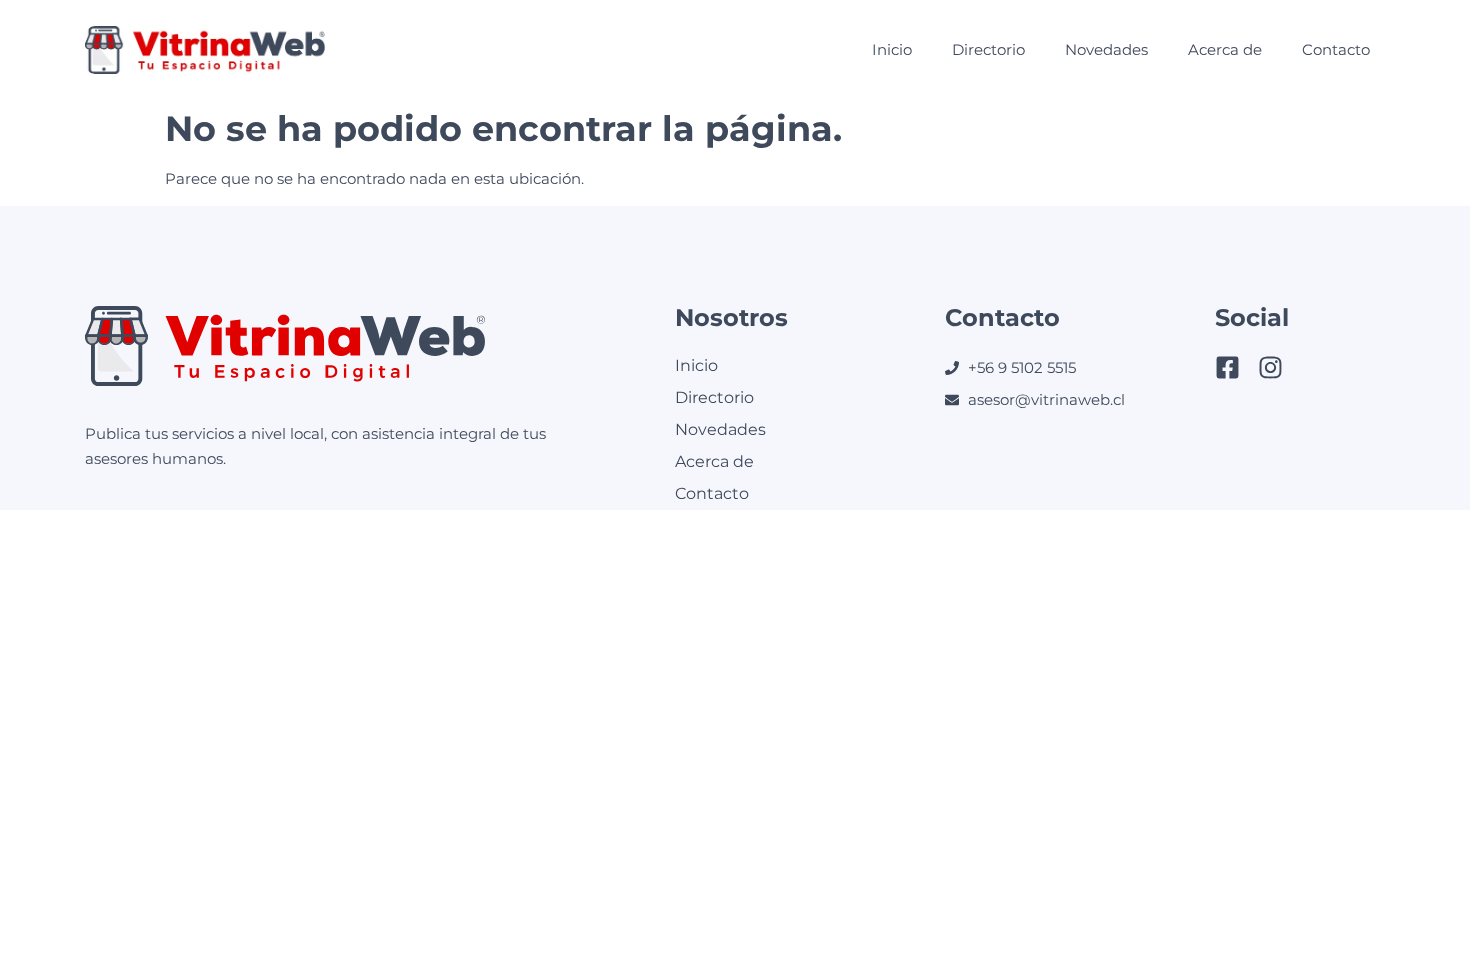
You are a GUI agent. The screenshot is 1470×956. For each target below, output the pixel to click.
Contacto (1336, 49)
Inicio (892, 49)
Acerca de (1225, 49)
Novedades (1106, 49)
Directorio (988, 49)
